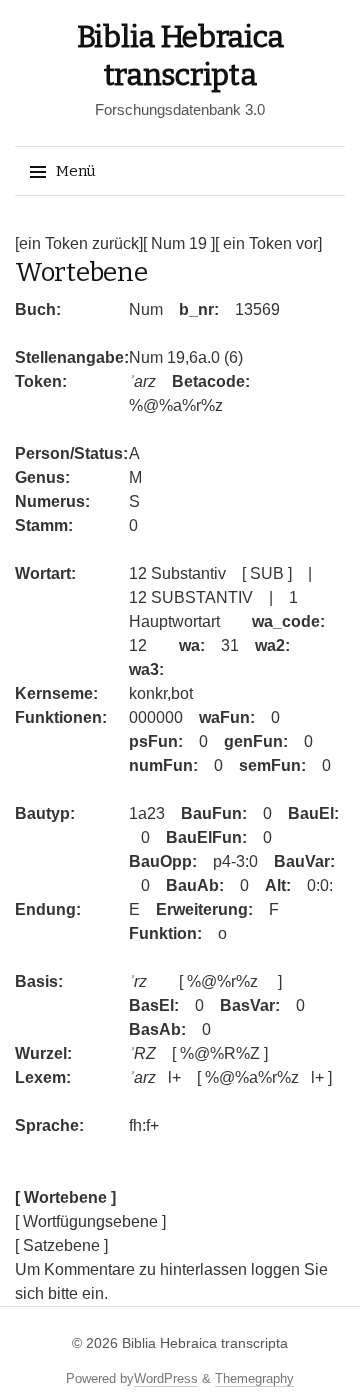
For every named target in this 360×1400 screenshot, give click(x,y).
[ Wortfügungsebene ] (90, 1221)
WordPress (166, 1378)
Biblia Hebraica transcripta (205, 1343)
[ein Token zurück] (79, 243)
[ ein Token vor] (268, 243)
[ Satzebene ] (61, 1245)
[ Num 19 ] (179, 243)
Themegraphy (254, 1378)
